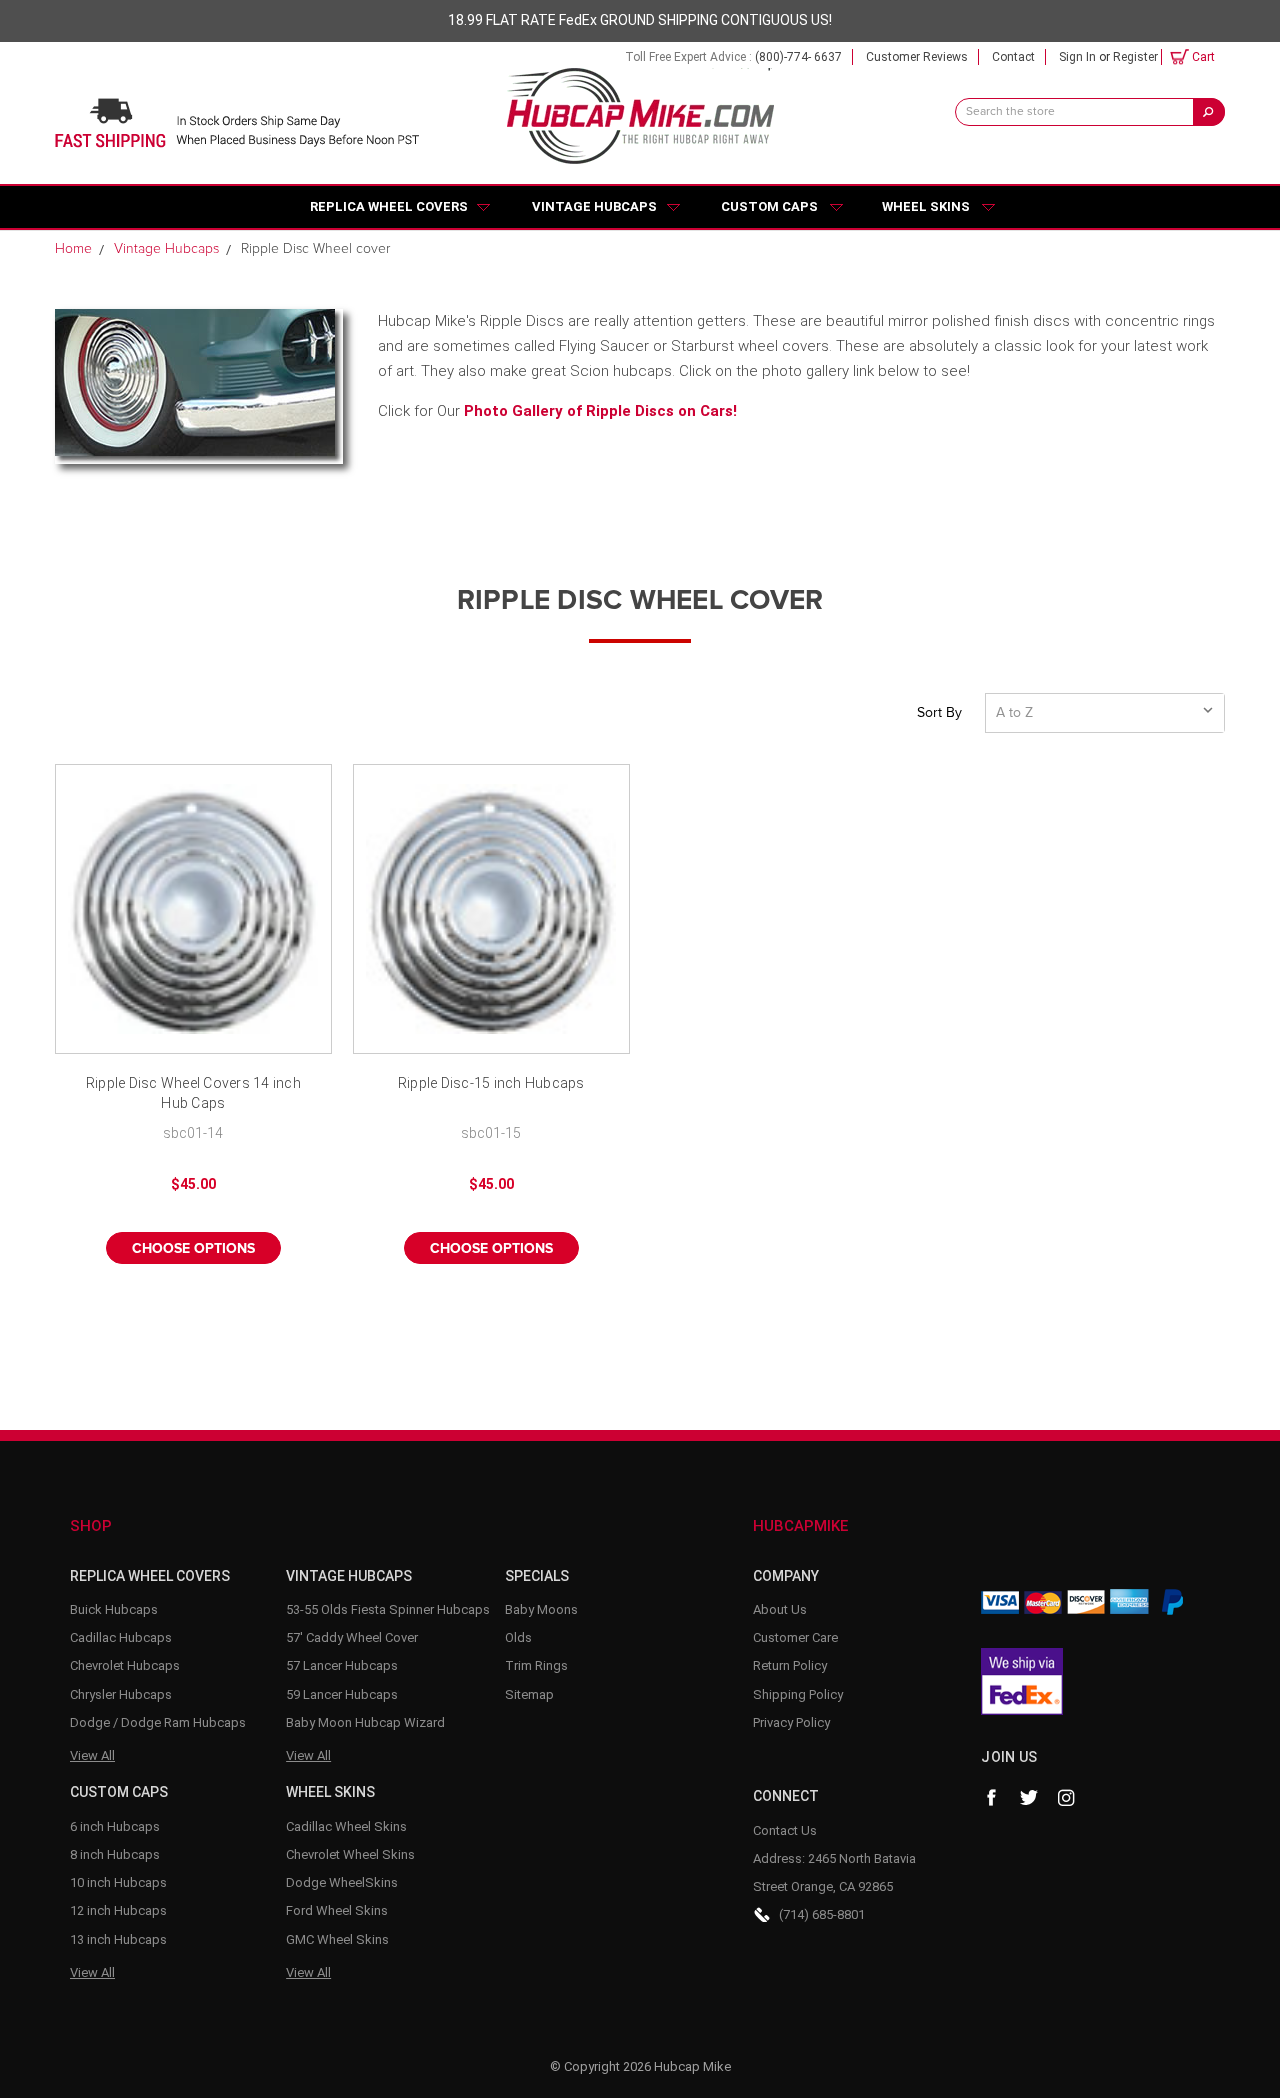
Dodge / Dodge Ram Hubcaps (158, 1722)
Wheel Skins (926, 206)
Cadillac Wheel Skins (346, 1826)
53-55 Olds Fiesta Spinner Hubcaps (388, 1609)
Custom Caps (769, 206)
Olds (518, 1637)
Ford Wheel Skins (337, 1910)
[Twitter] (1029, 1798)
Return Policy (790, 1665)
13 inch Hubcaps (118, 1939)
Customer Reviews (917, 57)
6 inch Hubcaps (115, 1826)
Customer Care (795, 1637)
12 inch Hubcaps (118, 1910)
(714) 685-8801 (822, 1914)
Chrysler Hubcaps (121, 1694)
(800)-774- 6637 (798, 57)
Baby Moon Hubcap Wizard (365, 1722)
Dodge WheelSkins (342, 1882)
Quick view (193, 909)
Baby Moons (541, 1609)
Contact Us (785, 1830)
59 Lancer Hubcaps (342, 1694)
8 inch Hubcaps (115, 1854)
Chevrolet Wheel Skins (350, 1854)
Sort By (939, 713)
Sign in (1077, 57)
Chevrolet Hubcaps (125, 1665)
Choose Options (193, 1249)
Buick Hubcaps (114, 1609)
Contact (1013, 57)
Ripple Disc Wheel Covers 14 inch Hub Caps (193, 1093)
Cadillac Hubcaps (121, 1637)
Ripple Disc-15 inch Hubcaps (491, 1083)
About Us (780, 1609)
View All (92, 1755)
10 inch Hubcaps (118, 1882)
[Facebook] (991, 1798)
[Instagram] (1067, 1798)
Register (1135, 57)
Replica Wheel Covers (389, 206)
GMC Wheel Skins (337, 1939)
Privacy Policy (791, 1722)
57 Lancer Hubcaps (342, 1665)
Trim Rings (536, 1665)
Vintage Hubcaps (594, 206)
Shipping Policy (798, 1694)
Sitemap (529, 1694)
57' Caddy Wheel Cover (352, 1637)
